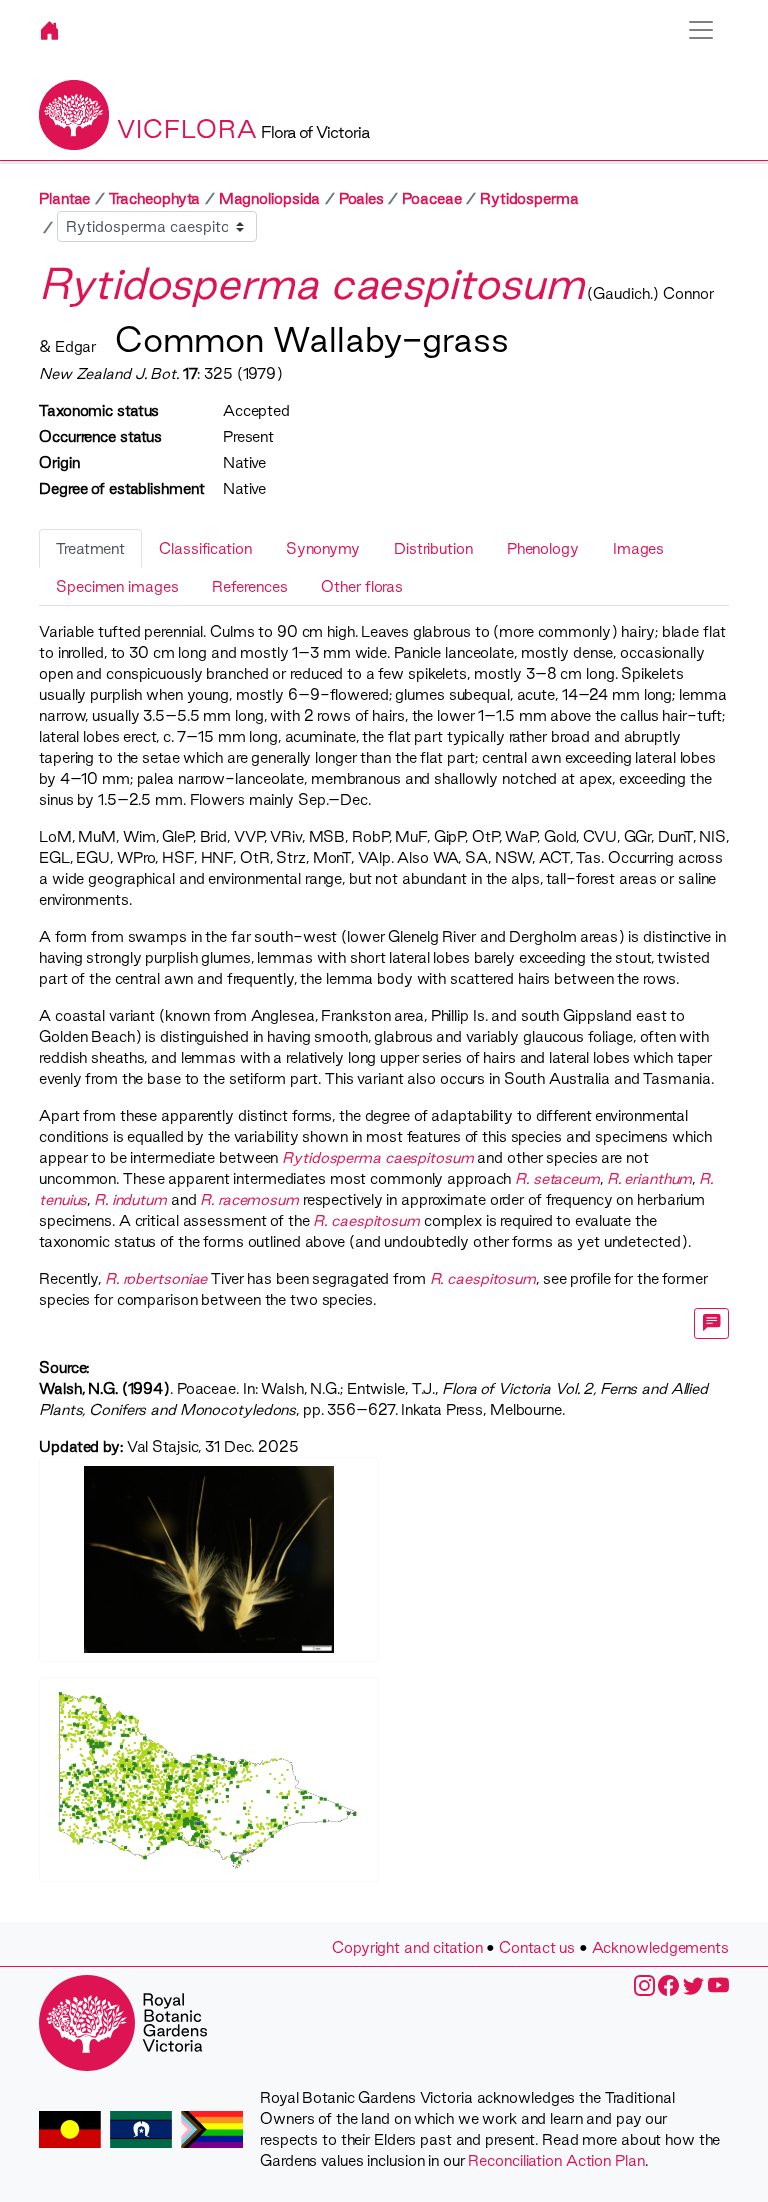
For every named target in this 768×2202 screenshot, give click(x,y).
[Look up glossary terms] (712, 1323)
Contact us (537, 1947)
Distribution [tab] (433, 548)
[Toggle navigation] (701, 30)
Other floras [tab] (362, 586)
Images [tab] (638, 548)
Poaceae (431, 198)
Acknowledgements (660, 1947)
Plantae (64, 198)
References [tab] (249, 586)
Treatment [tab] (90, 548)
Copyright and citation (407, 1947)
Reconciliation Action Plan (556, 2160)
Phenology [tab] (543, 548)
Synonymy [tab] (323, 548)
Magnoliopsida (270, 198)
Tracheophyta (155, 198)
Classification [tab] (205, 548)
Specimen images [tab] (117, 586)
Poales (361, 198)
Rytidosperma (529, 198)
